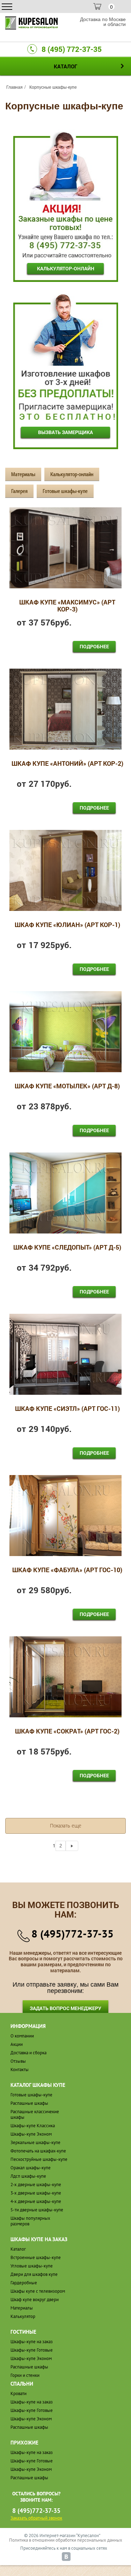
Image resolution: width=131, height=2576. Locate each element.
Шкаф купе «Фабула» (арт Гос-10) (67, 1570)
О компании (22, 2036)
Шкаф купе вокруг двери (35, 2300)
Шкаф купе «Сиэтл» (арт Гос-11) (67, 1409)
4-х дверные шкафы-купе (36, 2201)
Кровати (19, 2394)
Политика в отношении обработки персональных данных (66, 2540)
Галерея (19, 491)
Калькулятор (23, 2316)
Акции (17, 2044)
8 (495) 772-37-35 (72, 49)
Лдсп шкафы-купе (28, 2176)
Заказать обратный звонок (36, 2518)
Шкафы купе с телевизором (38, 2291)
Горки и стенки (25, 2375)
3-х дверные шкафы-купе (36, 2193)
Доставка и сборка (28, 2053)
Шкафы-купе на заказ (32, 2342)
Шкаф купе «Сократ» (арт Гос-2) (67, 1732)
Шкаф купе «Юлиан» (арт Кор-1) (67, 925)
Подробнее (94, 646)
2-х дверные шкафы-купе (36, 2185)
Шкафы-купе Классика (33, 2126)
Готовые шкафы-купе (65, 491)
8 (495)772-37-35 (72, 1933)
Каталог (18, 2249)
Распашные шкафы (29, 2103)
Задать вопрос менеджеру (65, 2008)
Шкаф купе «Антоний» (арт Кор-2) (67, 764)
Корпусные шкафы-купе (53, 87)
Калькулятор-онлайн (66, 268)
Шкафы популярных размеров (30, 2221)
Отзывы (18, 2061)
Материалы (23, 474)
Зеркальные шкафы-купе (35, 2142)
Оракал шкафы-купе (31, 2168)
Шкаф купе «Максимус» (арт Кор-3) (67, 606)
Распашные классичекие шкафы (35, 2114)
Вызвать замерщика (65, 432)
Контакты (20, 2070)
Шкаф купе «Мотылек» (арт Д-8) (67, 1086)
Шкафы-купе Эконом (31, 2134)
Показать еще (66, 1825)
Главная (14, 87)
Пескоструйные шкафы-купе (39, 2159)
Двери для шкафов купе (34, 2274)
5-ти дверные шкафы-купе (37, 2210)
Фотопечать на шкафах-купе (38, 2151)
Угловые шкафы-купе (32, 2266)
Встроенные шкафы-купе (36, 2257)
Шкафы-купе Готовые (32, 2350)
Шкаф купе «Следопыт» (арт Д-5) (67, 1248)
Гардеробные (24, 2283)
